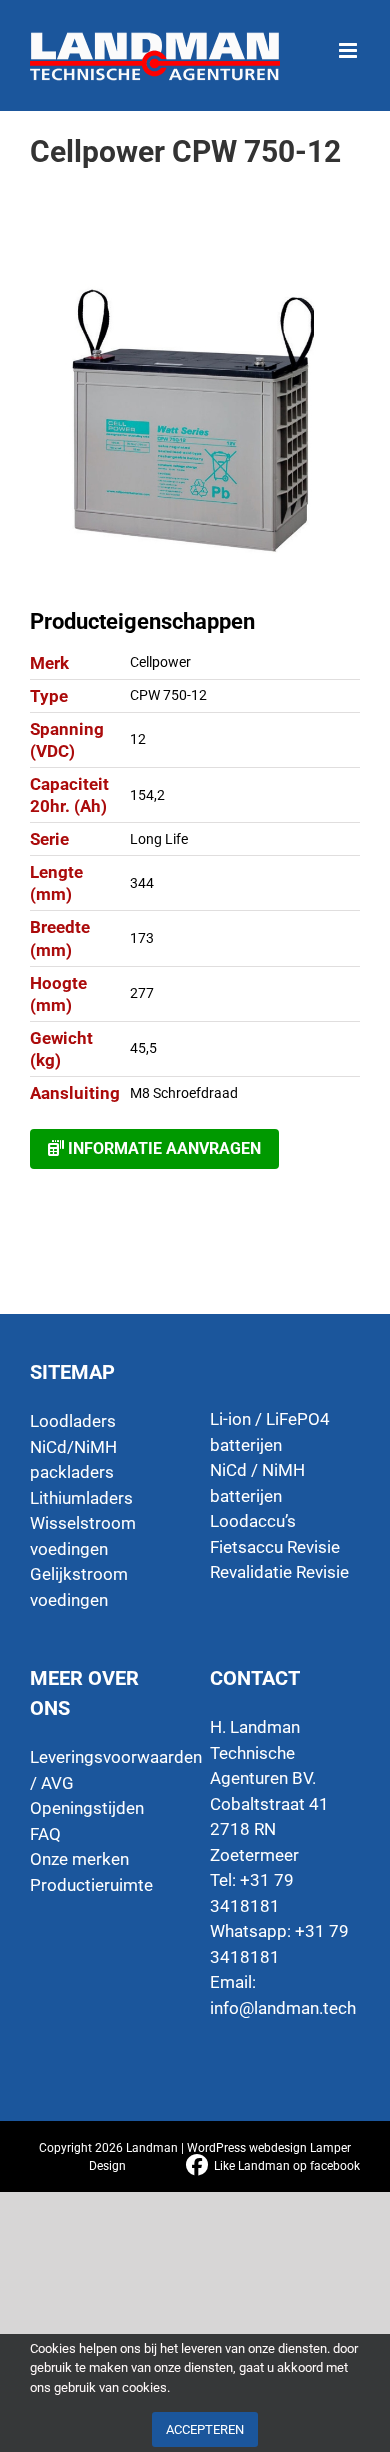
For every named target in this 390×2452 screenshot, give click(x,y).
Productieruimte (91, 1885)
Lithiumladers (81, 1498)
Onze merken (79, 1859)
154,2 (147, 795)
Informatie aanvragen (162, 1148)
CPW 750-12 (168, 695)
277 (142, 993)
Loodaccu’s (253, 1521)
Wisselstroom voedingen (83, 1536)
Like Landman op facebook (287, 2166)
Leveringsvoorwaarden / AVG (105, 1770)
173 (142, 938)
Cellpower (160, 662)
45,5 (143, 1048)
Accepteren (205, 2429)
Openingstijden (87, 1808)
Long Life (159, 839)
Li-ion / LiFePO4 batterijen (270, 1432)
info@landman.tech (283, 2008)
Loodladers (73, 1421)
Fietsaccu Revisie (275, 1547)
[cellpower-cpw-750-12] (195, 423)
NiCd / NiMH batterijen (257, 1483)
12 (138, 739)
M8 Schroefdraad (184, 1093)
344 (142, 883)
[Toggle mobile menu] (349, 40)
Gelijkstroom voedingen (79, 1587)
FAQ (45, 1834)
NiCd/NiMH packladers (73, 1460)
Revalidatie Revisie (279, 1572)
